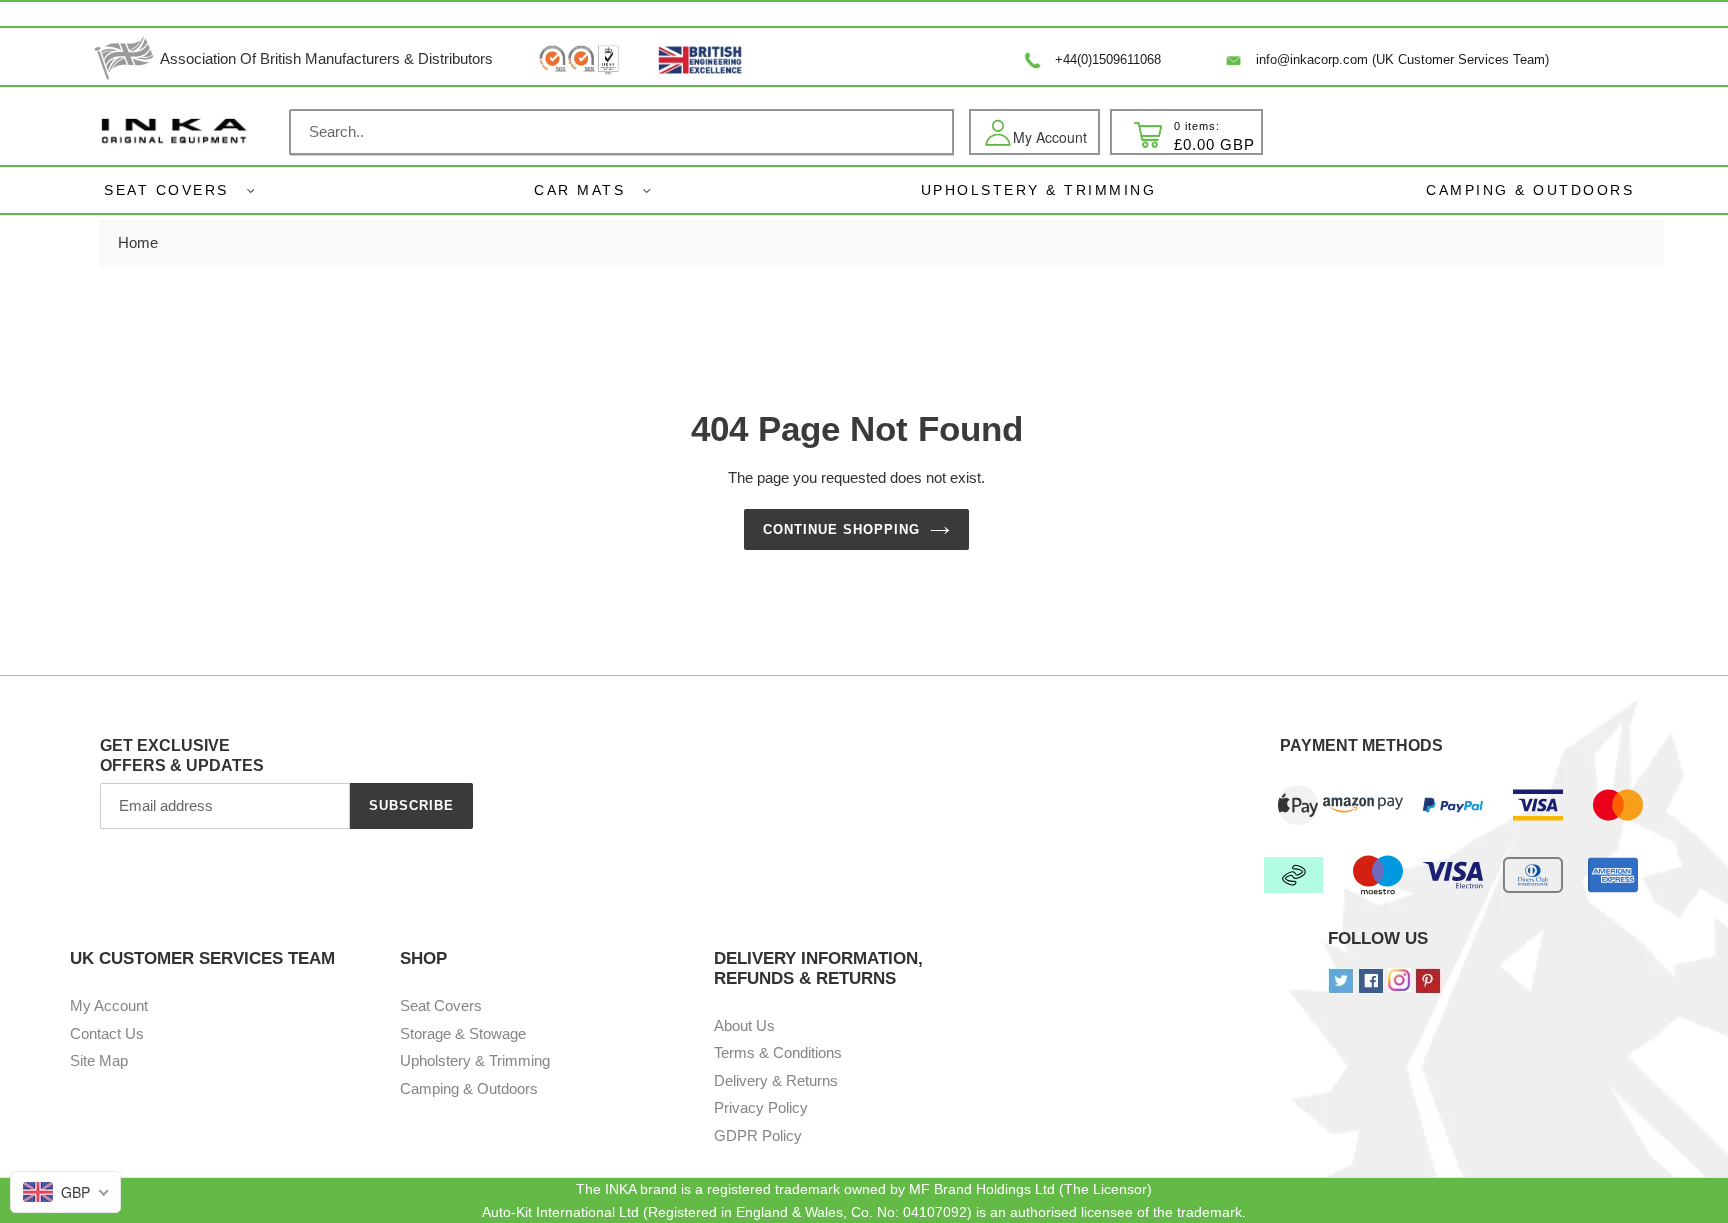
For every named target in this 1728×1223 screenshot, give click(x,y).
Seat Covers (166, 190)
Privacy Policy (761, 1107)
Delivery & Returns (776, 1080)
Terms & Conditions (778, 1052)
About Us (744, 1025)
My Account (109, 1005)
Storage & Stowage (463, 1033)
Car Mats (579, 190)
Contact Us (107, 1033)
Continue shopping (842, 529)
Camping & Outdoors (469, 1088)
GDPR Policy (758, 1135)
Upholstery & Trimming (475, 1060)
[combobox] (621, 132)
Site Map (99, 1060)
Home (138, 242)
